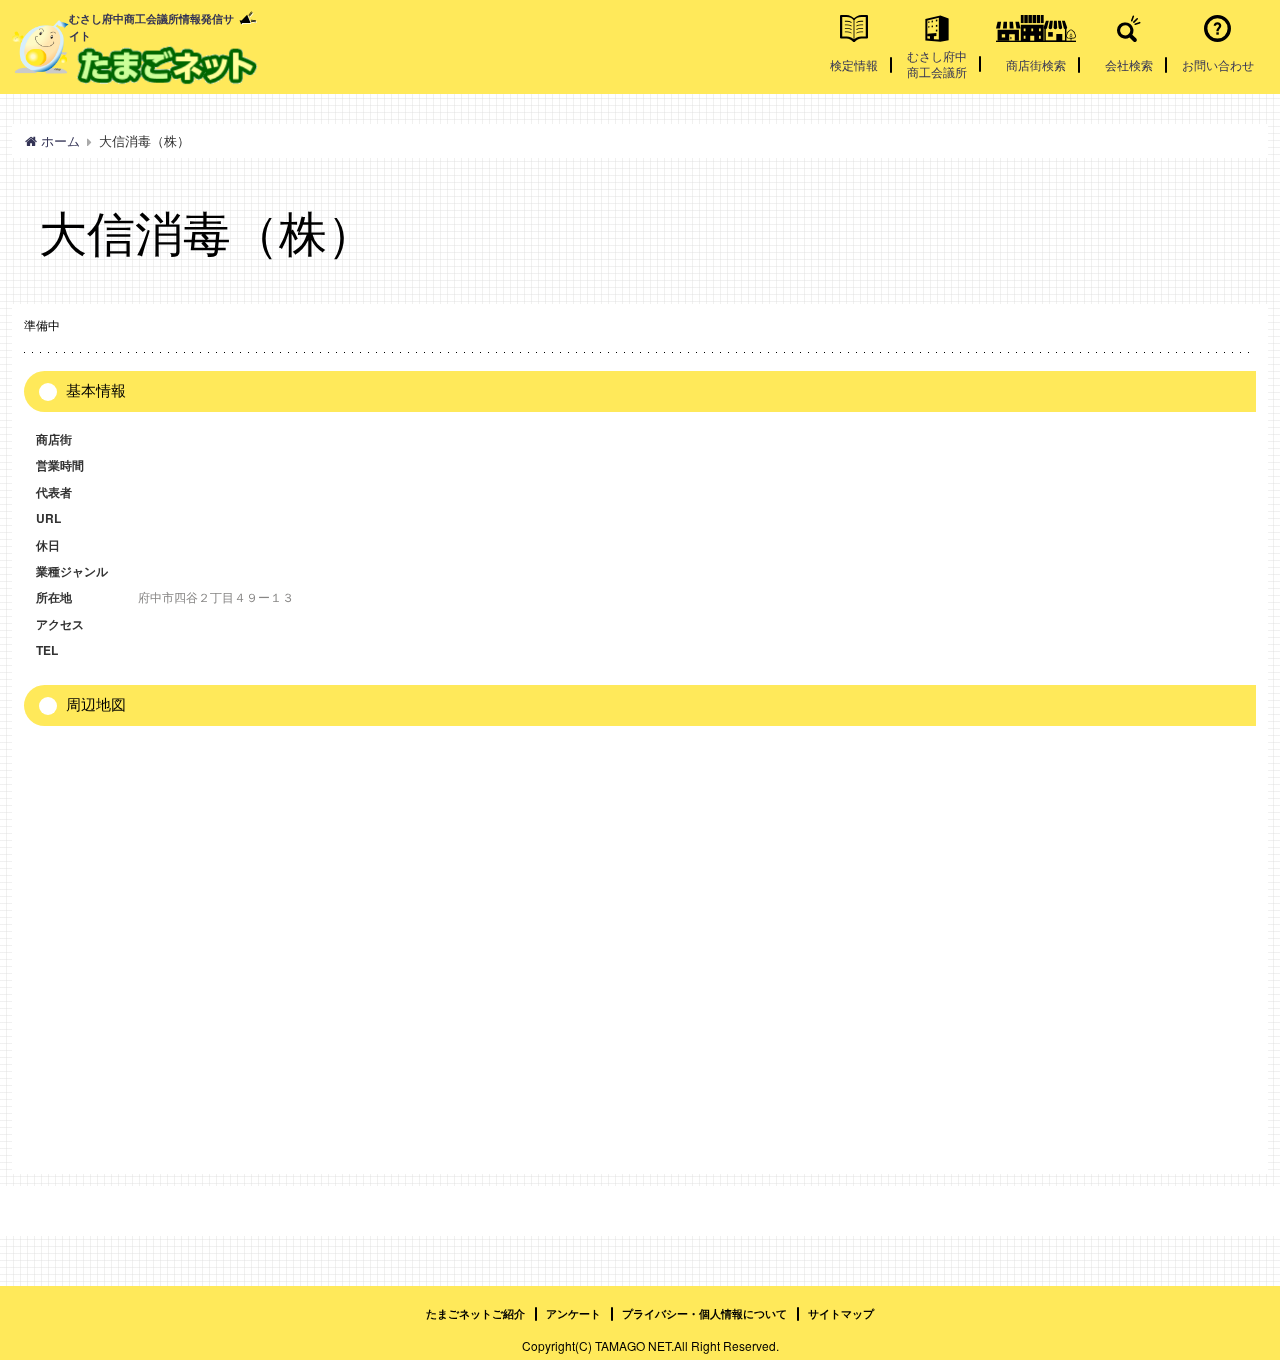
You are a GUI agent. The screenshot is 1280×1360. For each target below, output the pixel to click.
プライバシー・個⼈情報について (704, 1313)
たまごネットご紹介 (475, 1313)
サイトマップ (841, 1313)
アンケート (573, 1313)
